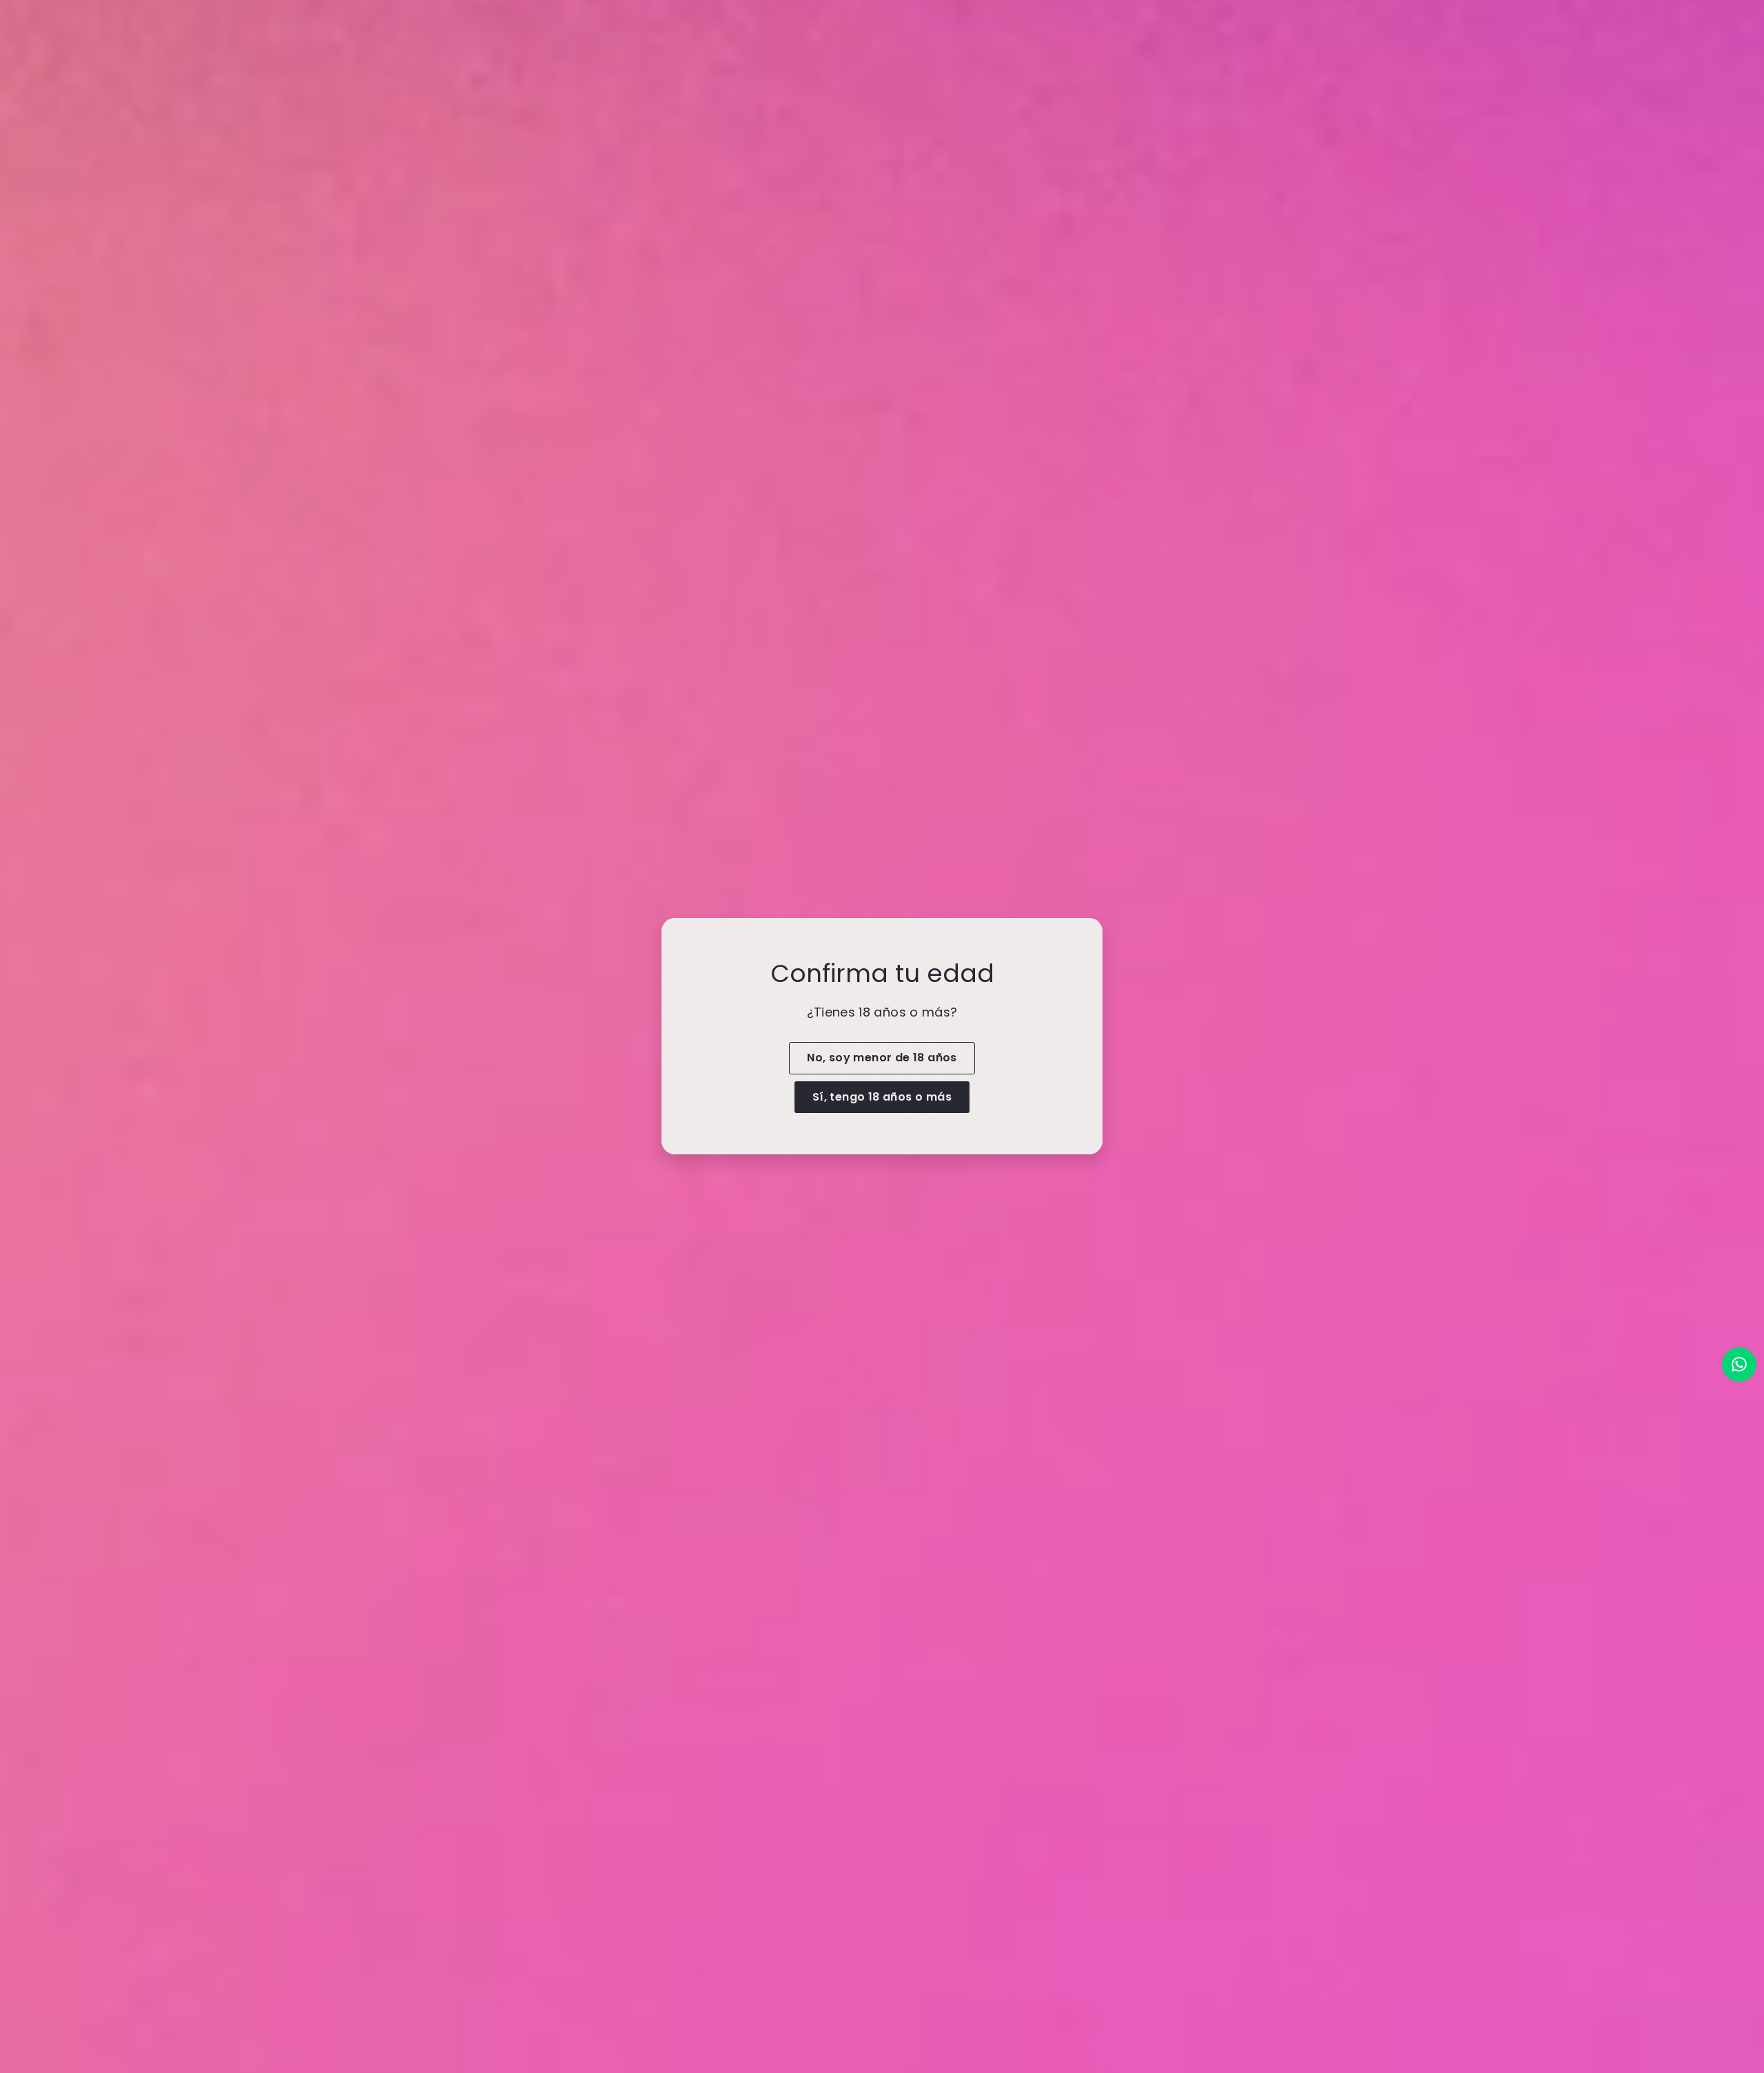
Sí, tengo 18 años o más (882, 1097)
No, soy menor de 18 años (882, 1058)
